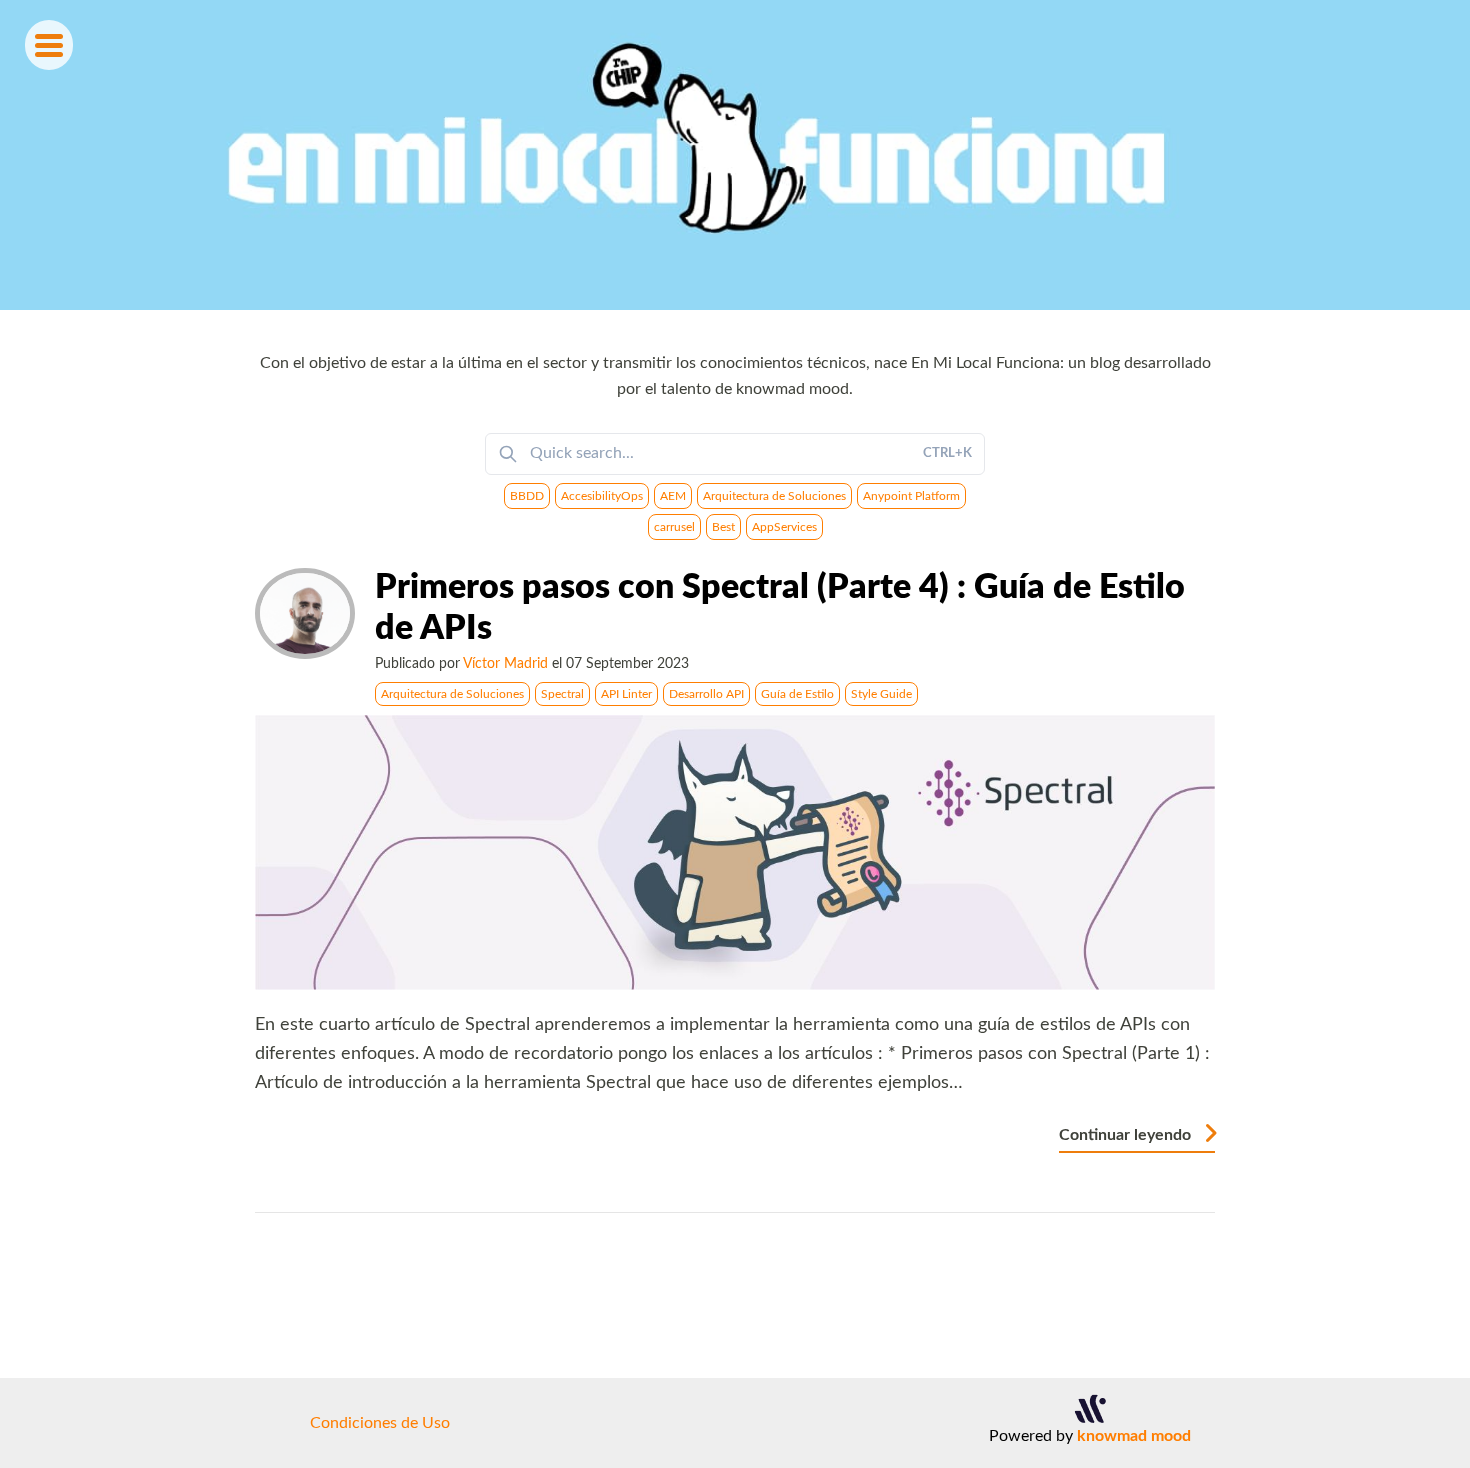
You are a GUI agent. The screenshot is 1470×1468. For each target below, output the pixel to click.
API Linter (626, 694)
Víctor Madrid (505, 663)
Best (723, 527)
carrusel (674, 527)
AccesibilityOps (602, 496)
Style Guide (881, 694)
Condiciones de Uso (380, 1423)
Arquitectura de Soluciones (774, 496)
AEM (673, 496)
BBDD (527, 496)
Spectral (562, 694)
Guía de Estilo (797, 694)
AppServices (784, 527)
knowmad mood (1134, 1436)
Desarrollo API (706, 694)
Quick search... (751, 453)
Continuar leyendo (1127, 1135)
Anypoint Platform (911, 496)
